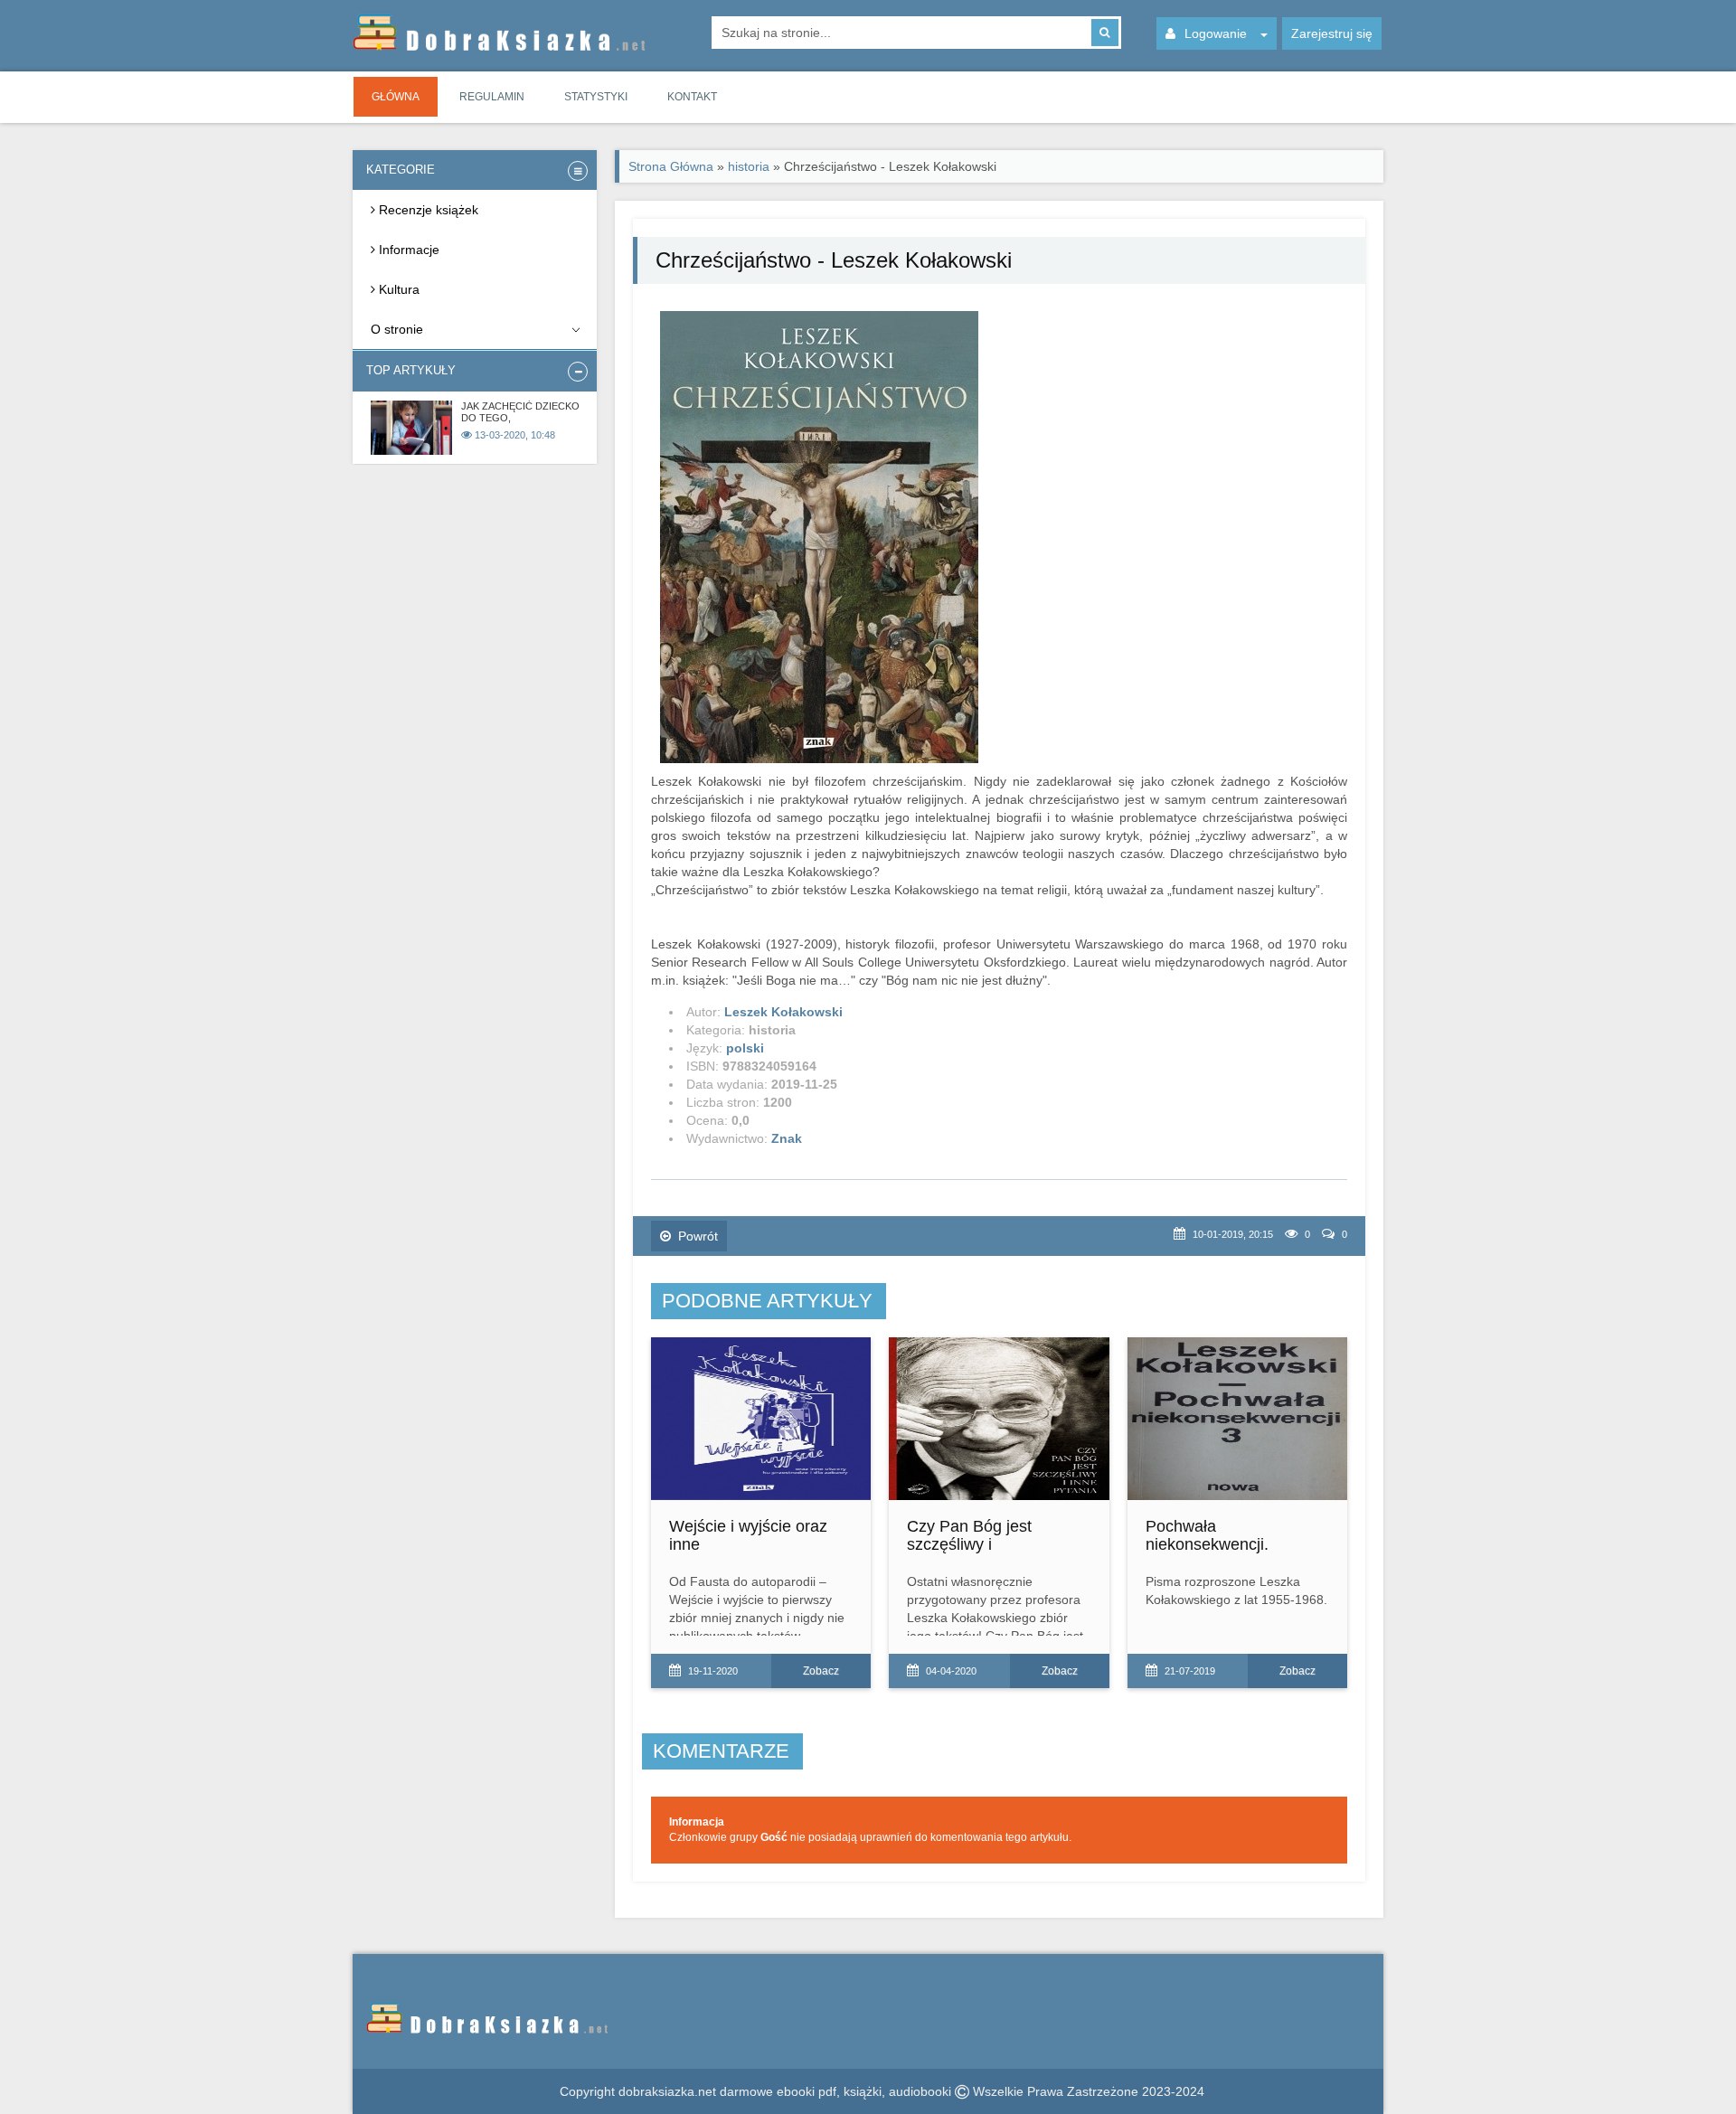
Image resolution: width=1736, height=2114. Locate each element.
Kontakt (692, 97)
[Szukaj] (1105, 33)
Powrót (698, 1236)
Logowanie (1216, 33)
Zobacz (821, 1671)
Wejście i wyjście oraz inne (748, 1535)
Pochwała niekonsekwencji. (1207, 1535)
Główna (396, 97)
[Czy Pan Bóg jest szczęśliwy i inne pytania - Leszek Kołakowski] (999, 1419)
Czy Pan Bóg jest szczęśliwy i (969, 1535)
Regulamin (492, 97)
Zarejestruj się (1332, 33)
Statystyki (596, 97)
